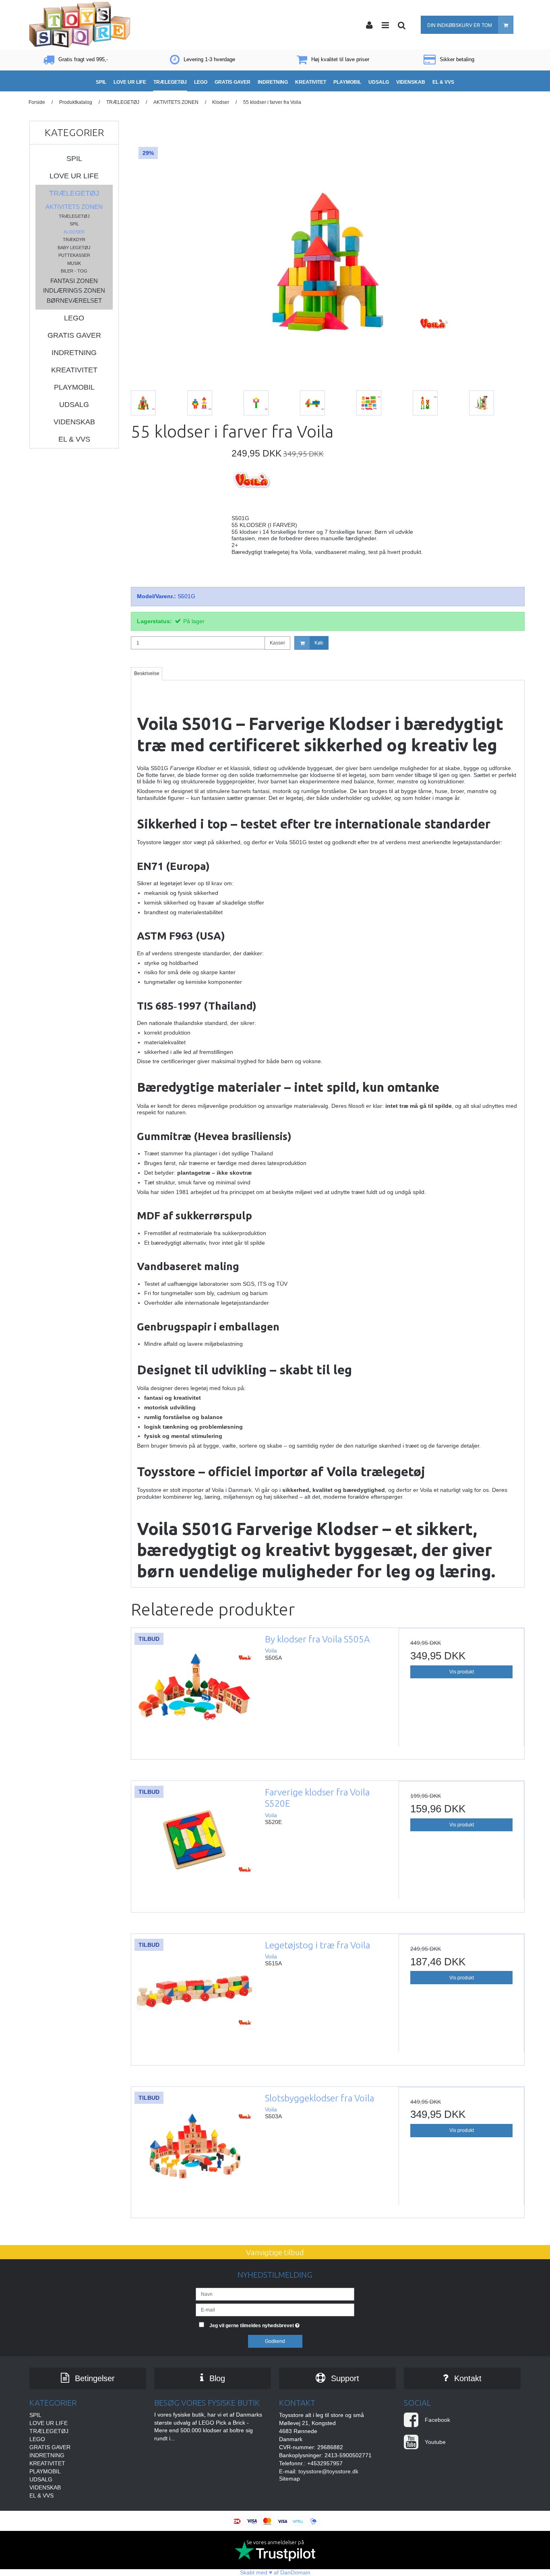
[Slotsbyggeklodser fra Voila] (194, 2150)
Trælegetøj (74, 216)
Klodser (74, 232)
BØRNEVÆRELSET (74, 301)
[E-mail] (275, 2310)
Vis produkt (462, 1672)
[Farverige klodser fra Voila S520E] (194, 1844)
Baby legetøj (74, 248)
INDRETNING (74, 353)
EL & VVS (74, 439)
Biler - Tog (74, 271)
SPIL (74, 159)
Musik (74, 263)
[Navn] (275, 2294)
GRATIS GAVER (74, 335)
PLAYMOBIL (74, 387)
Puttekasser (74, 255)
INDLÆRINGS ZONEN (74, 290)
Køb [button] (319, 643)
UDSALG (74, 405)
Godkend (275, 2341)
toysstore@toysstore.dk (328, 2471)
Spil (74, 224)
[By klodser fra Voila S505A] (194, 1691)
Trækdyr (74, 240)
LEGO (74, 318)
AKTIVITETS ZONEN (74, 207)
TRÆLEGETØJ (74, 193)
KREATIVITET (74, 370)
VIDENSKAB (74, 422)
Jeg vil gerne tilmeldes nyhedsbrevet (282, 2324)
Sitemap (289, 2479)
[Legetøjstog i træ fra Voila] (194, 1997)
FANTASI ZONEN (74, 281)
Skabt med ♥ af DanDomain (275, 2572)
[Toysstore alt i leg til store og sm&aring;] (80, 25)
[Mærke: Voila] (252, 490)
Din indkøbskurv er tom (460, 25)
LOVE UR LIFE (74, 176)
